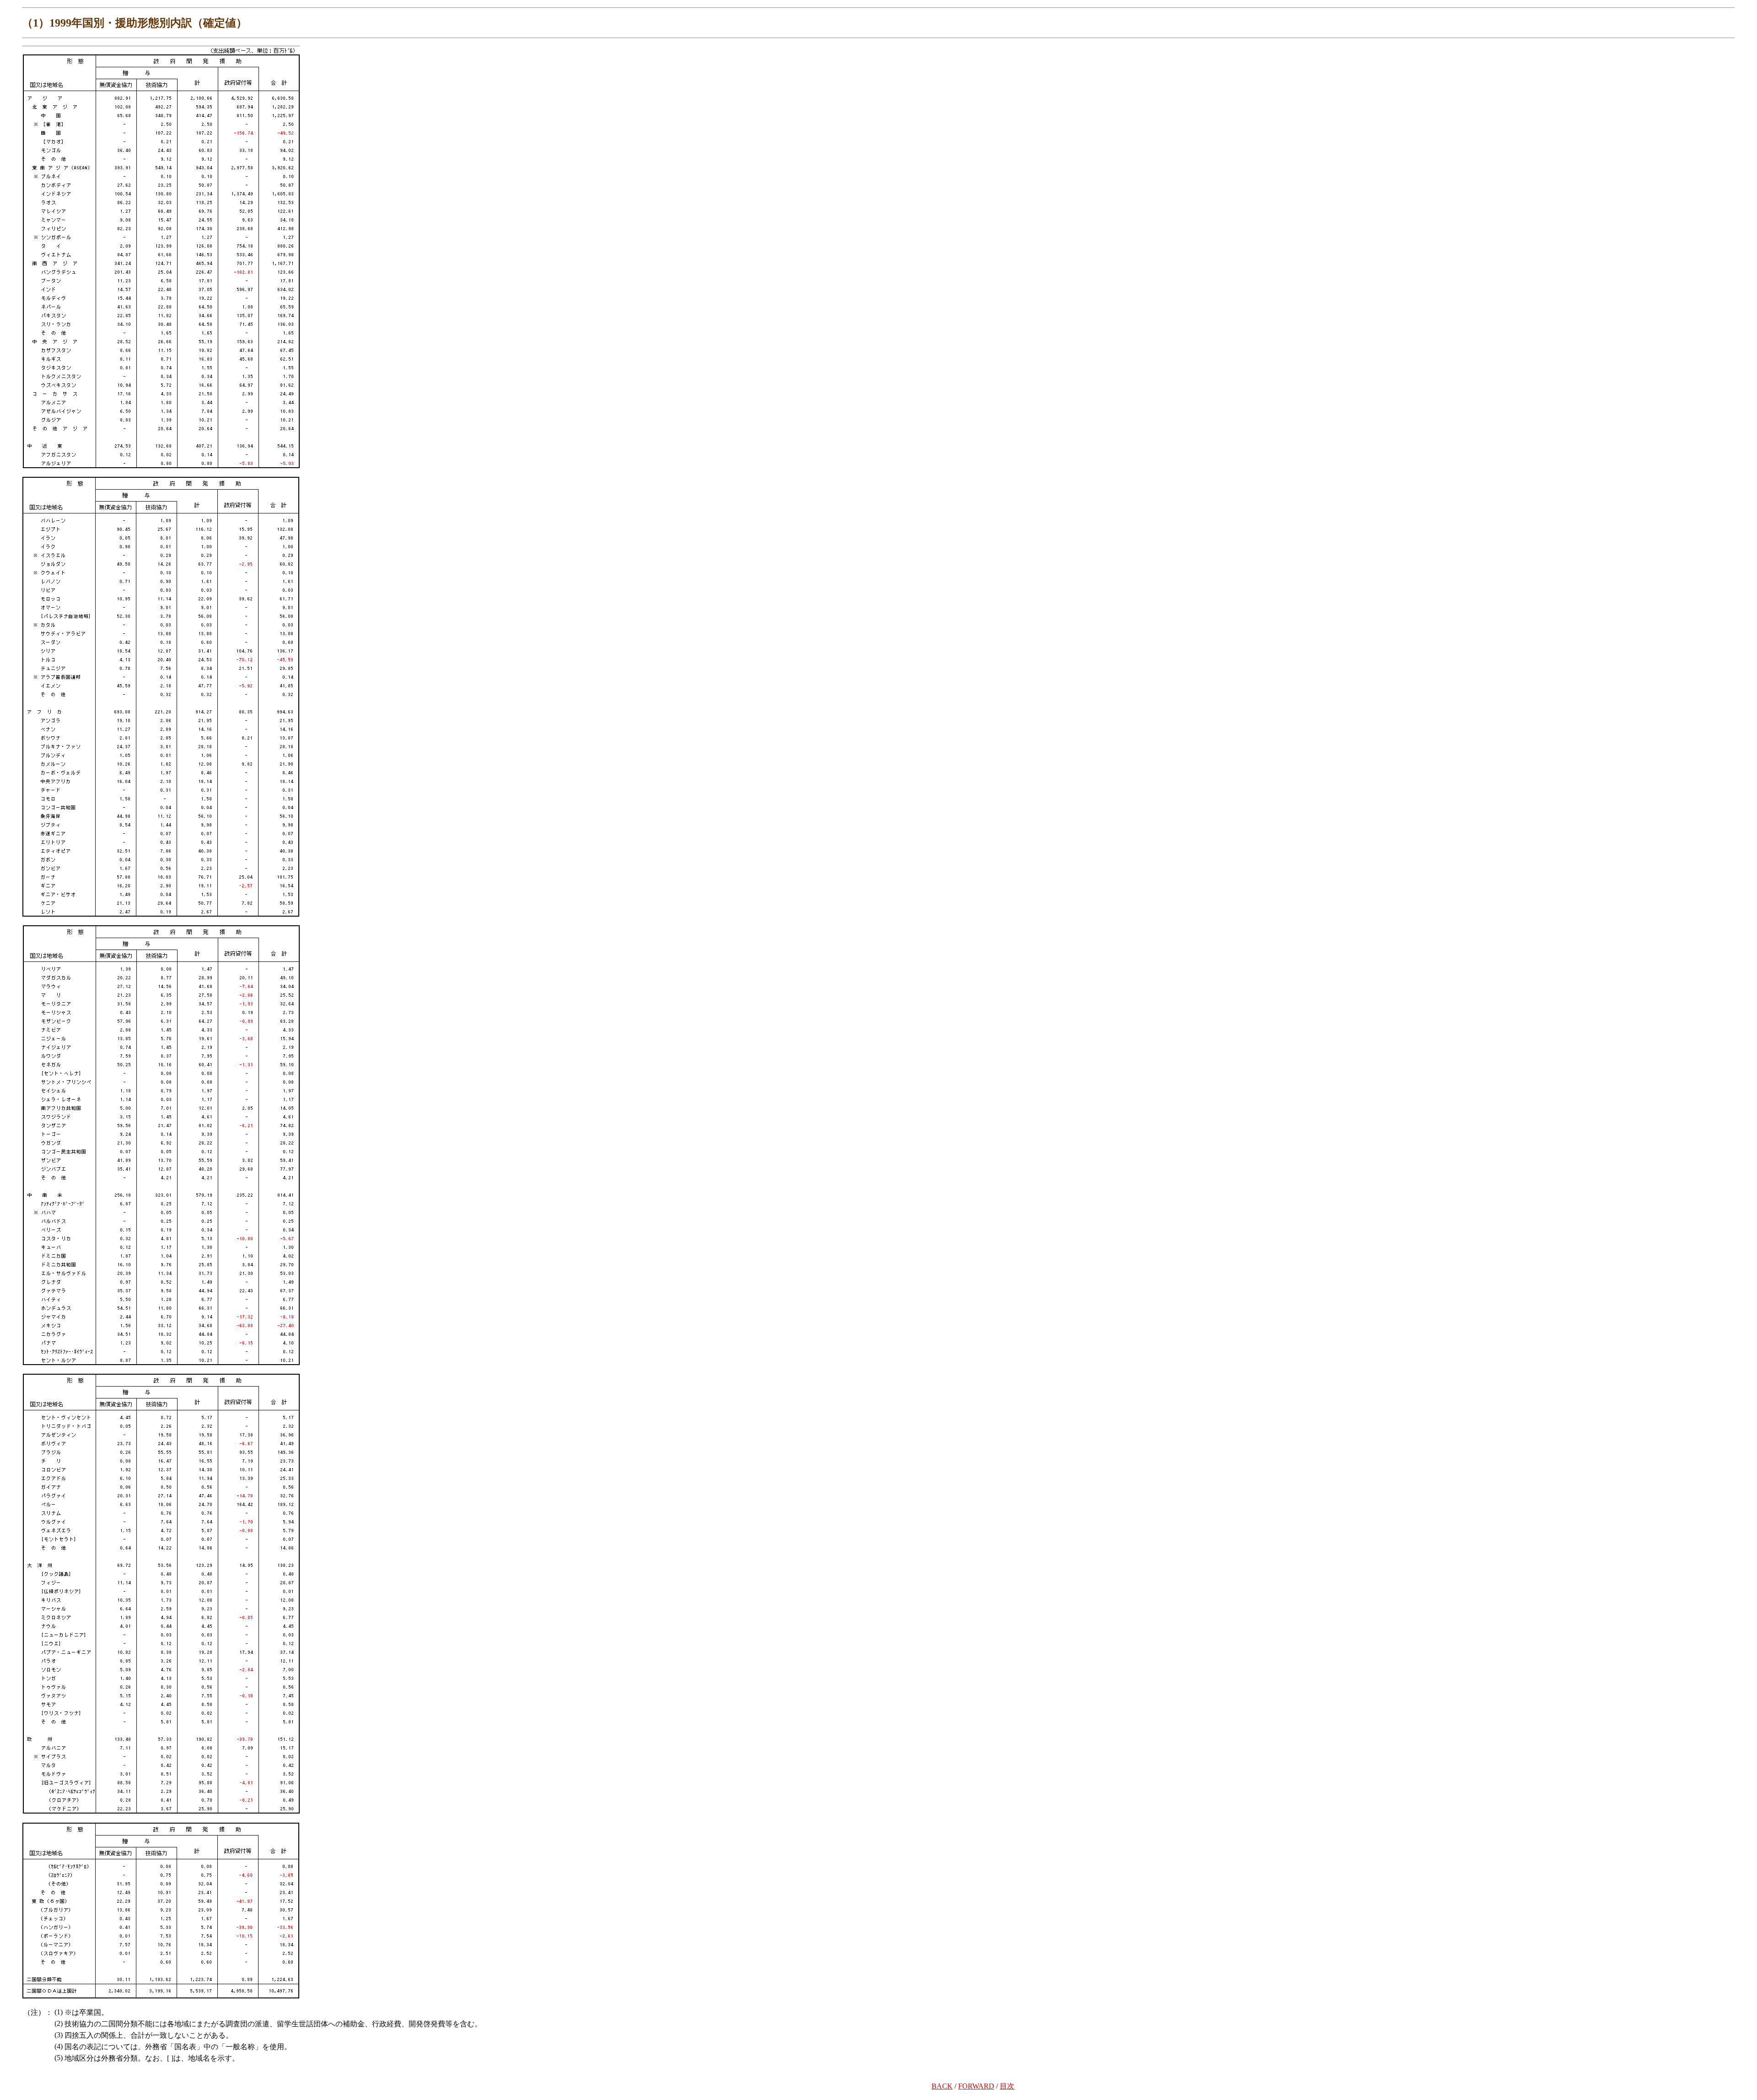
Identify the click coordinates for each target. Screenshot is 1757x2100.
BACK (942, 2086)
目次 (1007, 2086)
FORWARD (976, 2086)
